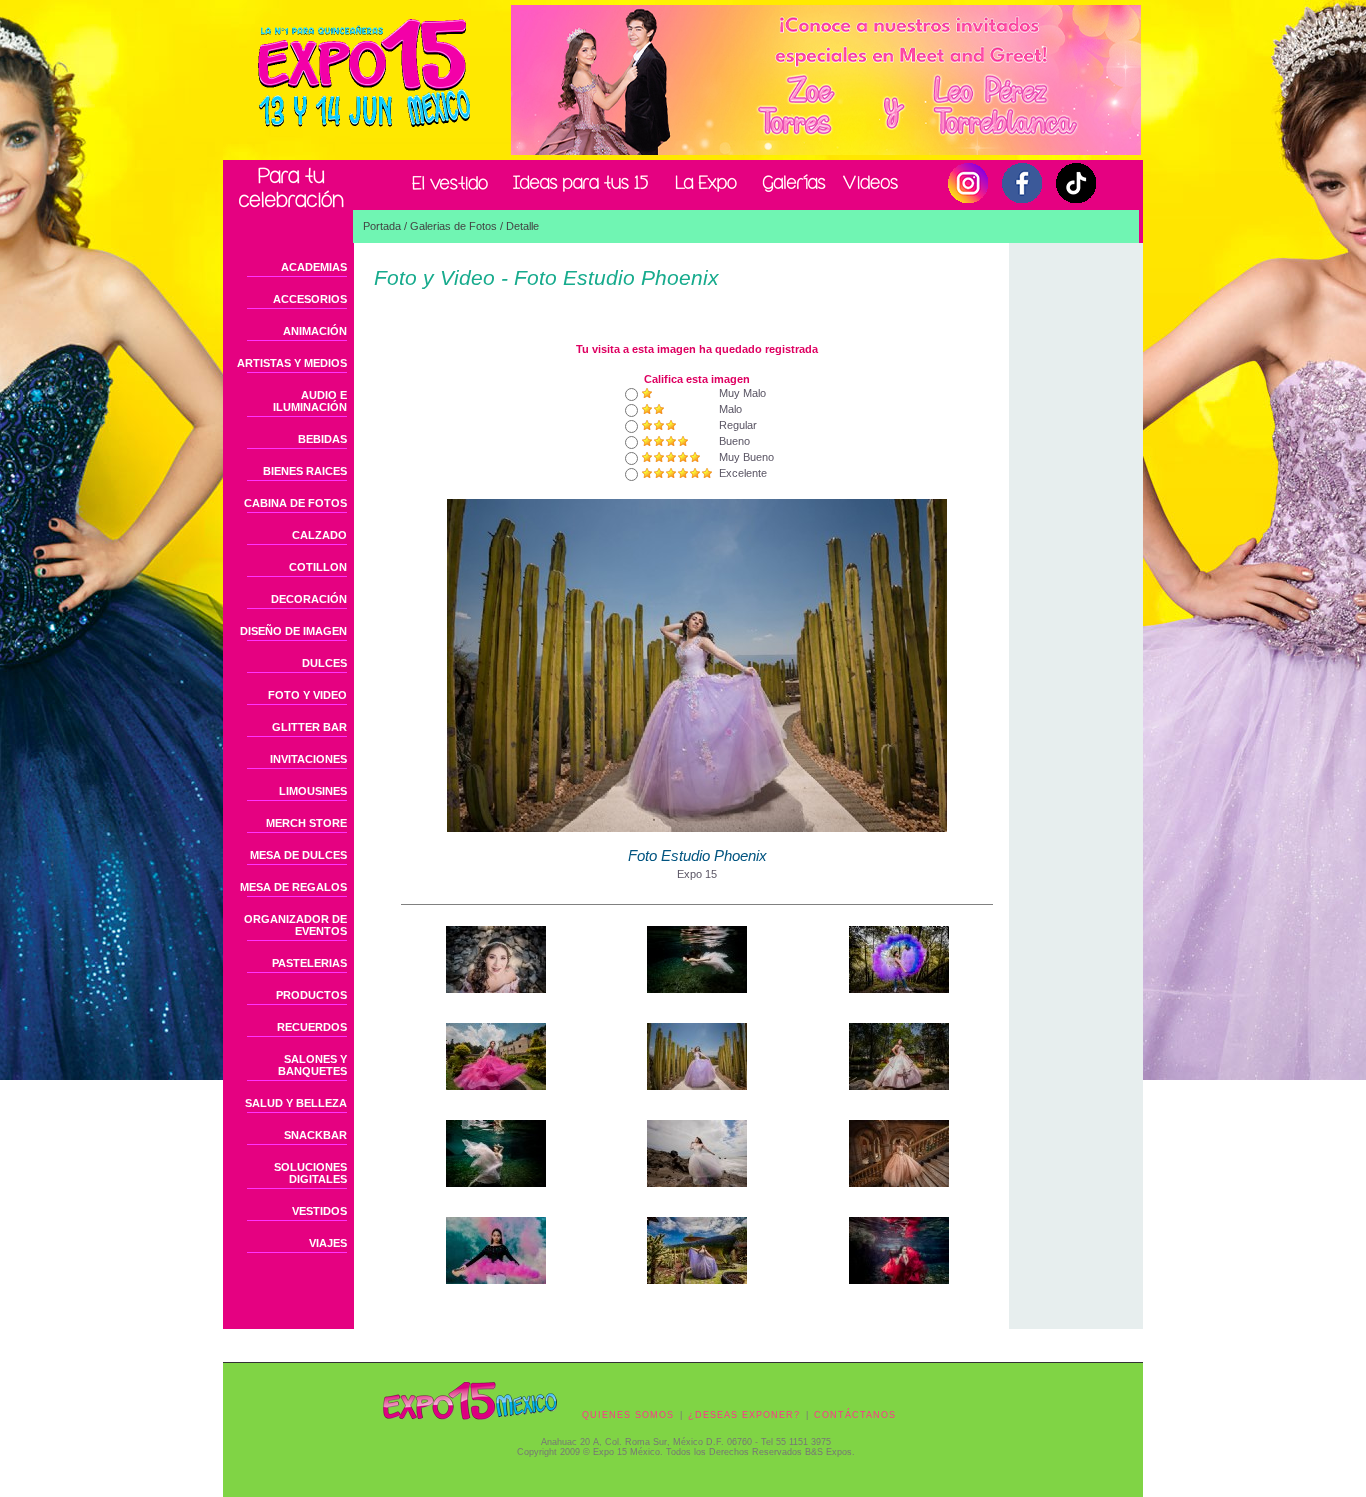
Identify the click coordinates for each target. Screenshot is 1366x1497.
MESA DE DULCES (298, 855)
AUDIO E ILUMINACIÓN (310, 401)
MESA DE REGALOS (293, 887)
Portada (382, 226)
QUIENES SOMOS (628, 1415)
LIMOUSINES (313, 791)
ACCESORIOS (310, 299)
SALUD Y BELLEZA (296, 1103)
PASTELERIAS (309, 963)
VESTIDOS (319, 1211)
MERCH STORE (306, 823)
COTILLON (318, 567)
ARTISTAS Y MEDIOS (292, 363)
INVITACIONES (308, 759)
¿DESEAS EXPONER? (744, 1415)
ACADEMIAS (314, 267)
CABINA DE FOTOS (295, 503)
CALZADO (319, 535)
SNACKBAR (315, 1135)
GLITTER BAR (309, 727)
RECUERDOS (312, 1027)
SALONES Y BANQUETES (312, 1065)
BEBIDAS (322, 439)
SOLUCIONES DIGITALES (310, 1173)
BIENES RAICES (305, 471)
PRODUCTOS (311, 995)
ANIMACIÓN (315, 331)
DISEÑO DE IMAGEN (293, 631)
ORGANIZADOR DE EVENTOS (295, 925)
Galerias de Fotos (453, 226)
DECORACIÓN (309, 599)
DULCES (324, 663)
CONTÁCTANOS (855, 1415)
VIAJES (328, 1243)
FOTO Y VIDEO (307, 695)
